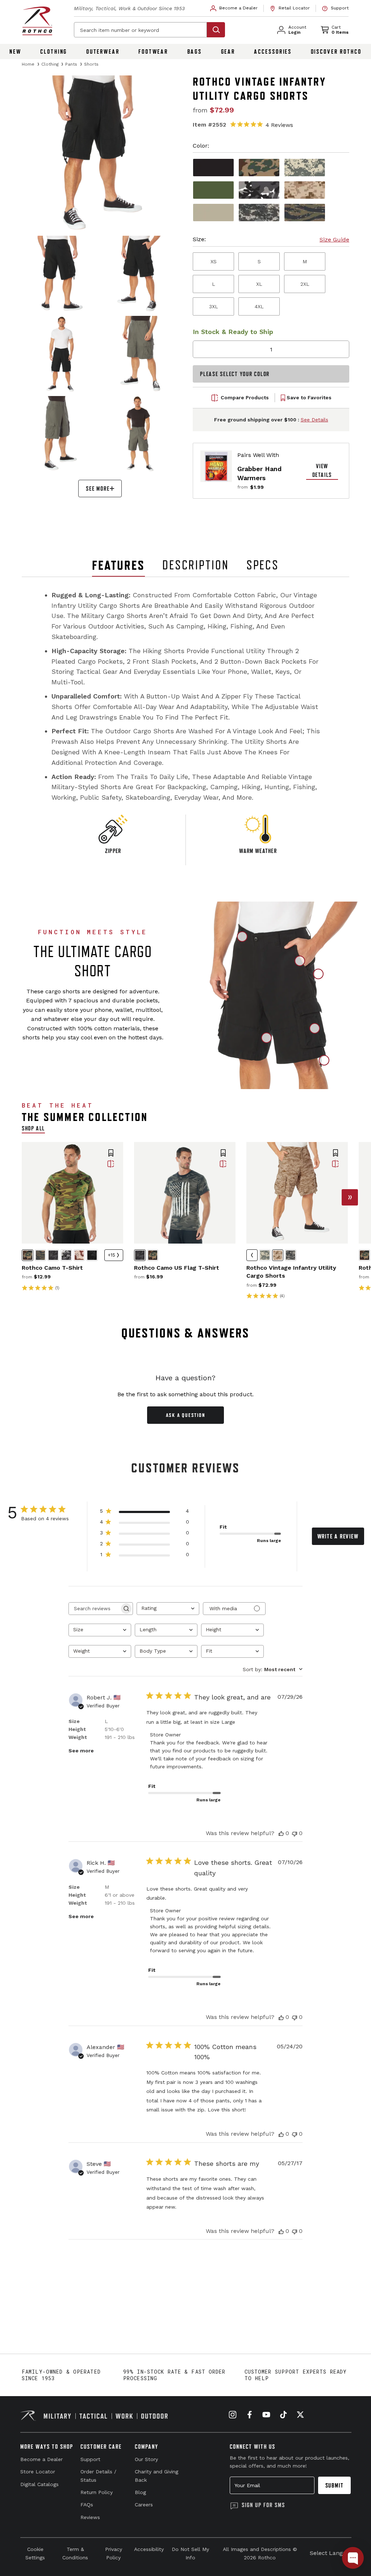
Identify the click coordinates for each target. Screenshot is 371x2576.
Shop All (33, 1128)
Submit (335, 2485)
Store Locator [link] (38, 2472)
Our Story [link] (146, 2459)
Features (118, 565)
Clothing (54, 51)
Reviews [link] (90, 2517)
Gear (228, 51)
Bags (195, 51)
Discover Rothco (336, 51)
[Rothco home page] (37, 21)
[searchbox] (94, 1609)
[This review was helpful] (281, 1833)
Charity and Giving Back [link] (157, 2476)
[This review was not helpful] (295, 1833)
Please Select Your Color (235, 374)
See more (81, 1751)
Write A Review (338, 1536)
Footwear (153, 51)
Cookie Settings (35, 2553)
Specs (263, 565)
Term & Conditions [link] (75, 2553)
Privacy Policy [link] (114, 2553)
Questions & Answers (186, 1333)
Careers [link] (144, 2505)
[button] (111, 1154)
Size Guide (334, 240)
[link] (234, 8)
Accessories (273, 51)
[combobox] (168, 1609)
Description (196, 565)
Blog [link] (140, 2492)
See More (98, 489)
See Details (314, 420)
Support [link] (90, 2459)
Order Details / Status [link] (98, 2476)
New (15, 51)
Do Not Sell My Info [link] (190, 2553)
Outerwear (103, 51)
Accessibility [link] (149, 2549)
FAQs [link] (87, 2505)
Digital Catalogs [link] (39, 2484)
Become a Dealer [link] (41, 2459)
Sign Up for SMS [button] (263, 2505)
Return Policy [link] (97, 2492)
